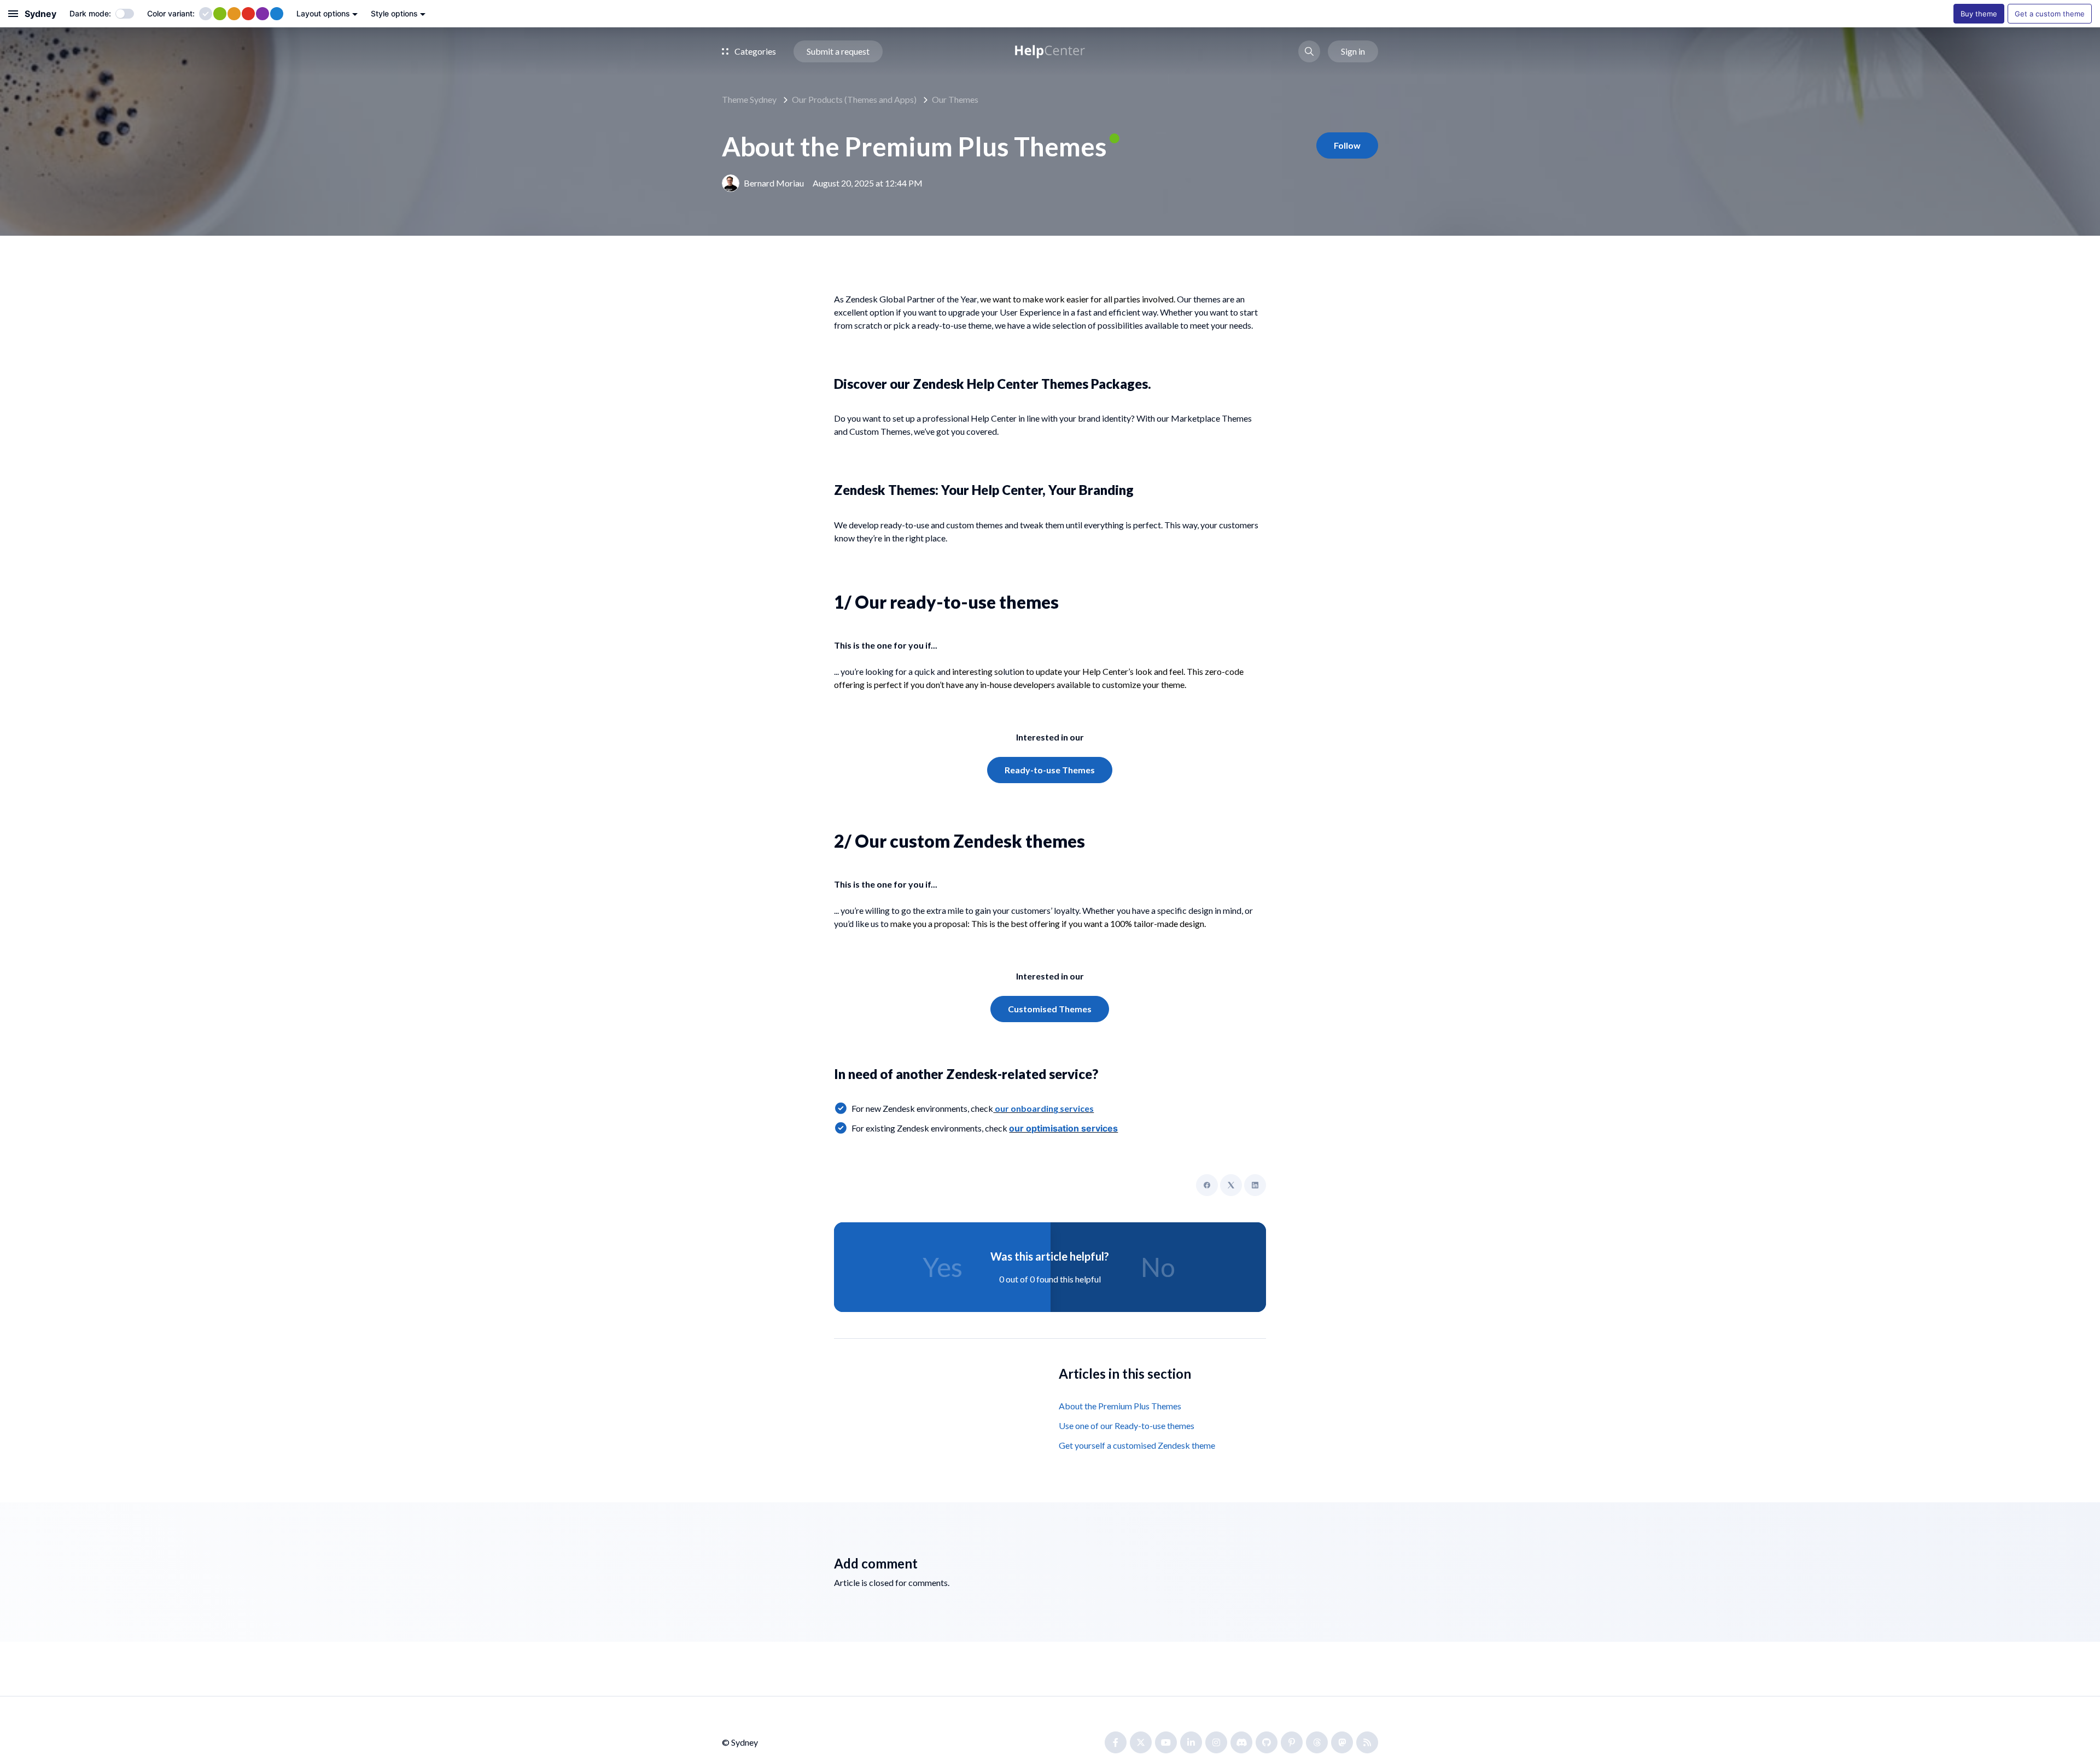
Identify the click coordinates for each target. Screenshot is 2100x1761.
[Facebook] (1207, 1185)
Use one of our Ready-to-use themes (1127, 1425)
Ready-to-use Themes (1050, 770)
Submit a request (838, 51)
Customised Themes (1050, 1009)
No (1158, 1267)
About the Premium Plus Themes (1120, 1406)
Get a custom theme (2050, 14)
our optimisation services (1063, 1128)
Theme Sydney (749, 99)
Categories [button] (754, 51)
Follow (1347, 145)
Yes (943, 1267)
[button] (1309, 51)
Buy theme (1979, 14)
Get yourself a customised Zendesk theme (1137, 1445)
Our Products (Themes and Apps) (854, 99)
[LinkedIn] (1255, 1185)
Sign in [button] (1353, 51)
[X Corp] (1231, 1185)
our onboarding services (1043, 1108)
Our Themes (955, 99)
